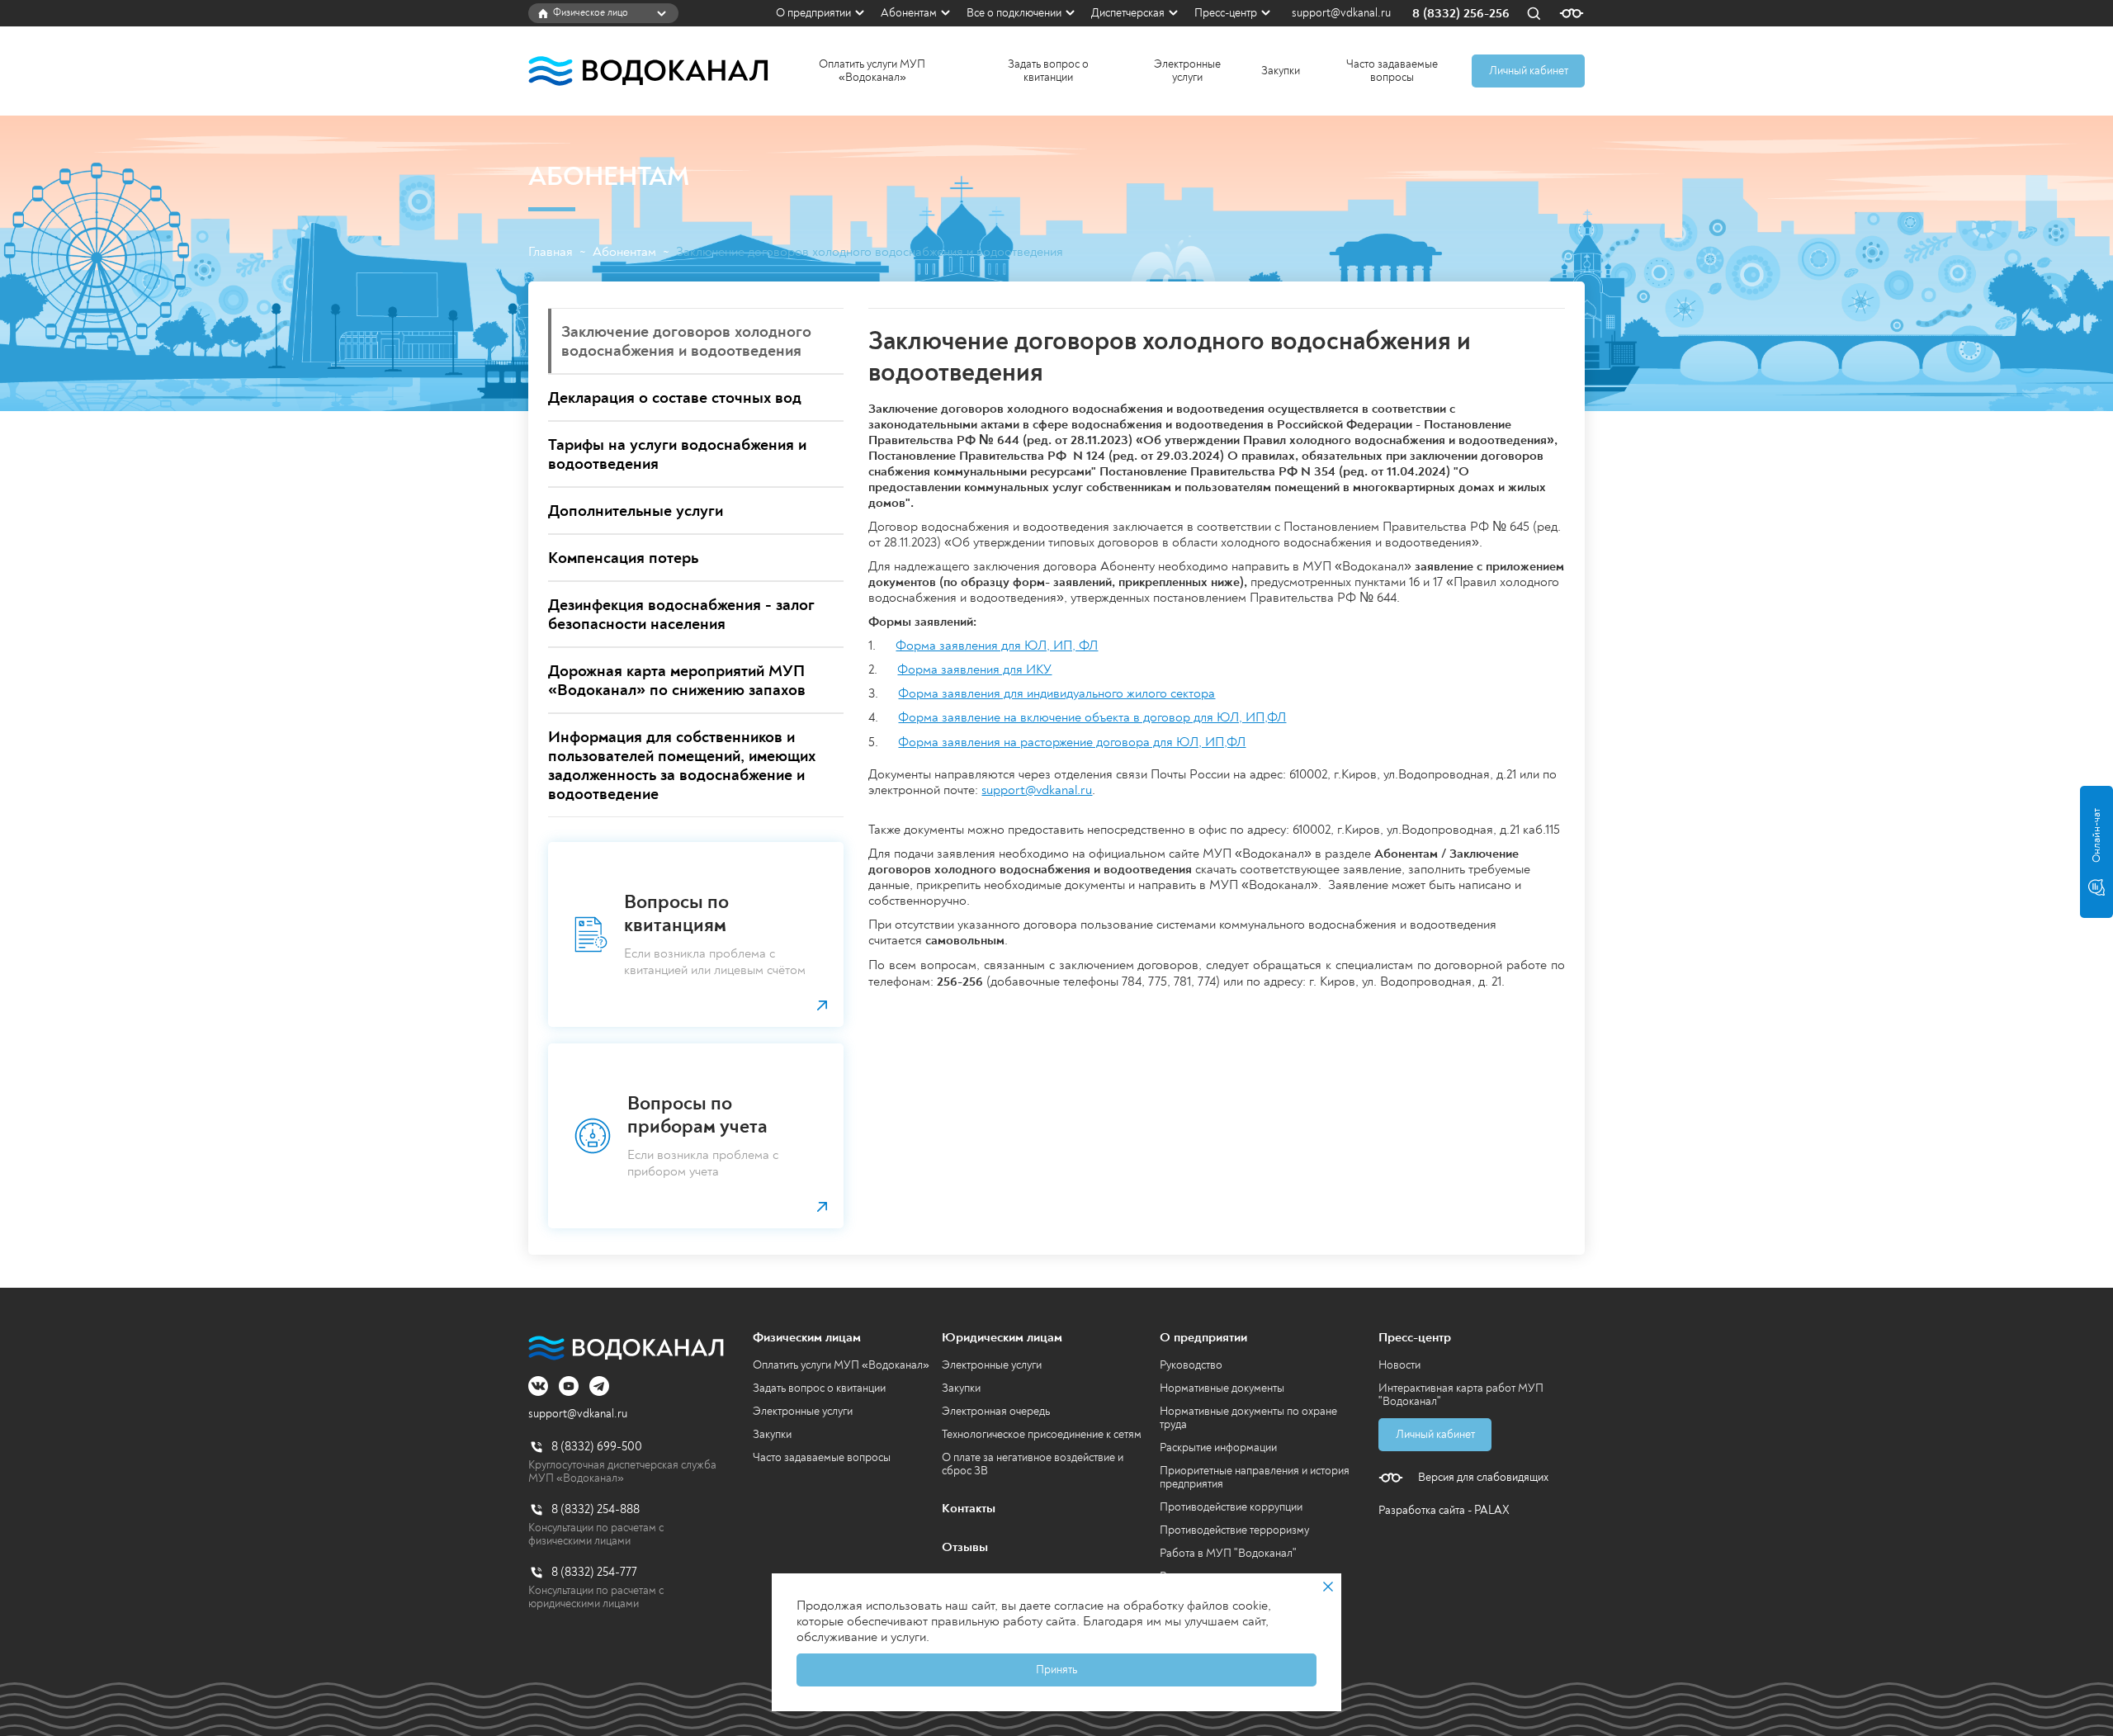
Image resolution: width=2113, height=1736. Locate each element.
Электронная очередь (996, 1411)
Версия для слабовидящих (1483, 1478)
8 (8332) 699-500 (597, 1447)
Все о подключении (1014, 13)
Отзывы (965, 1547)
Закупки (1281, 71)
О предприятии (813, 13)
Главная (551, 252)
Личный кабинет (1529, 71)
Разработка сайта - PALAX (1444, 1510)
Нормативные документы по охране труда (1248, 1418)
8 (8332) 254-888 (596, 1509)
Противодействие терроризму (1234, 1530)
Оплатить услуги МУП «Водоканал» (872, 71)
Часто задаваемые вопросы (1392, 71)
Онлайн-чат (2096, 835)
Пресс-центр (1226, 13)
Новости (1399, 1365)
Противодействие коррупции (1231, 1507)
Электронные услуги (1187, 71)
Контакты (969, 1508)
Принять (1056, 1670)
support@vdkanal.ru (1341, 13)
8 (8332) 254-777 (594, 1572)
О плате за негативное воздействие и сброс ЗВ (1033, 1464)
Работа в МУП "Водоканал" (1228, 1553)
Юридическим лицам (1002, 1337)
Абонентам (909, 13)
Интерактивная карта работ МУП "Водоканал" (1461, 1395)
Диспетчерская (1128, 13)
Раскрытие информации (1218, 1447)
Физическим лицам (807, 1337)
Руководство (1191, 1365)
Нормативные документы (1222, 1388)
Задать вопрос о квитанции (1048, 71)
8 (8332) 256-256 (1461, 14)
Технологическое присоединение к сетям (1042, 1434)
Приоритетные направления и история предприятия (1255, 1477)
